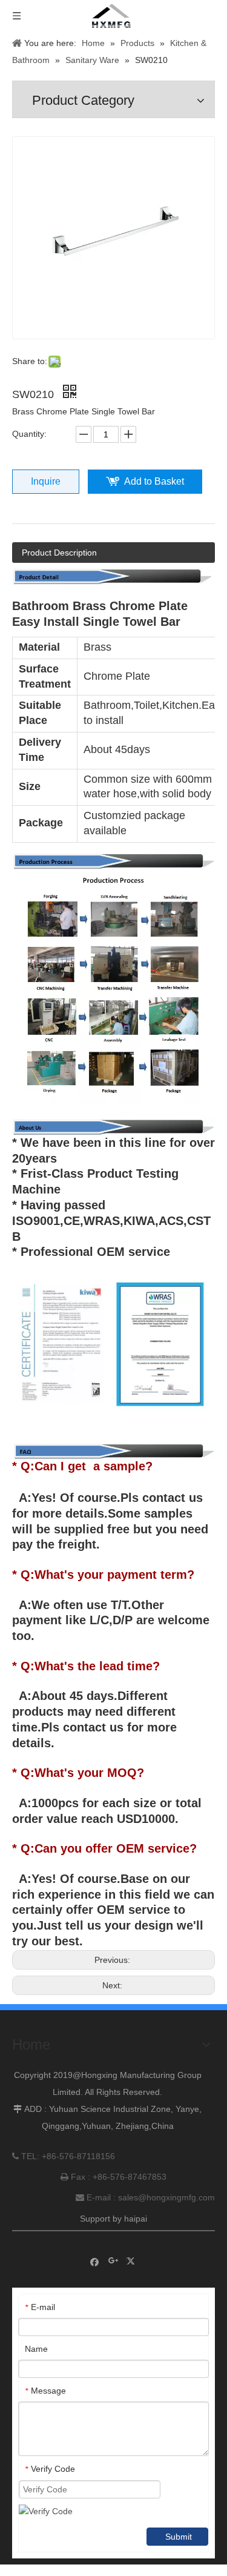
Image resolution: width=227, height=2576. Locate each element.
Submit (179, 2537)
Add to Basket (154, 481)
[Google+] (113, 2261)
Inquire (46, 481)
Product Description (59, 553)
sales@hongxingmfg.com (166, 2197)
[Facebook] (95, 2261)
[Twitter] (132, 2261)
